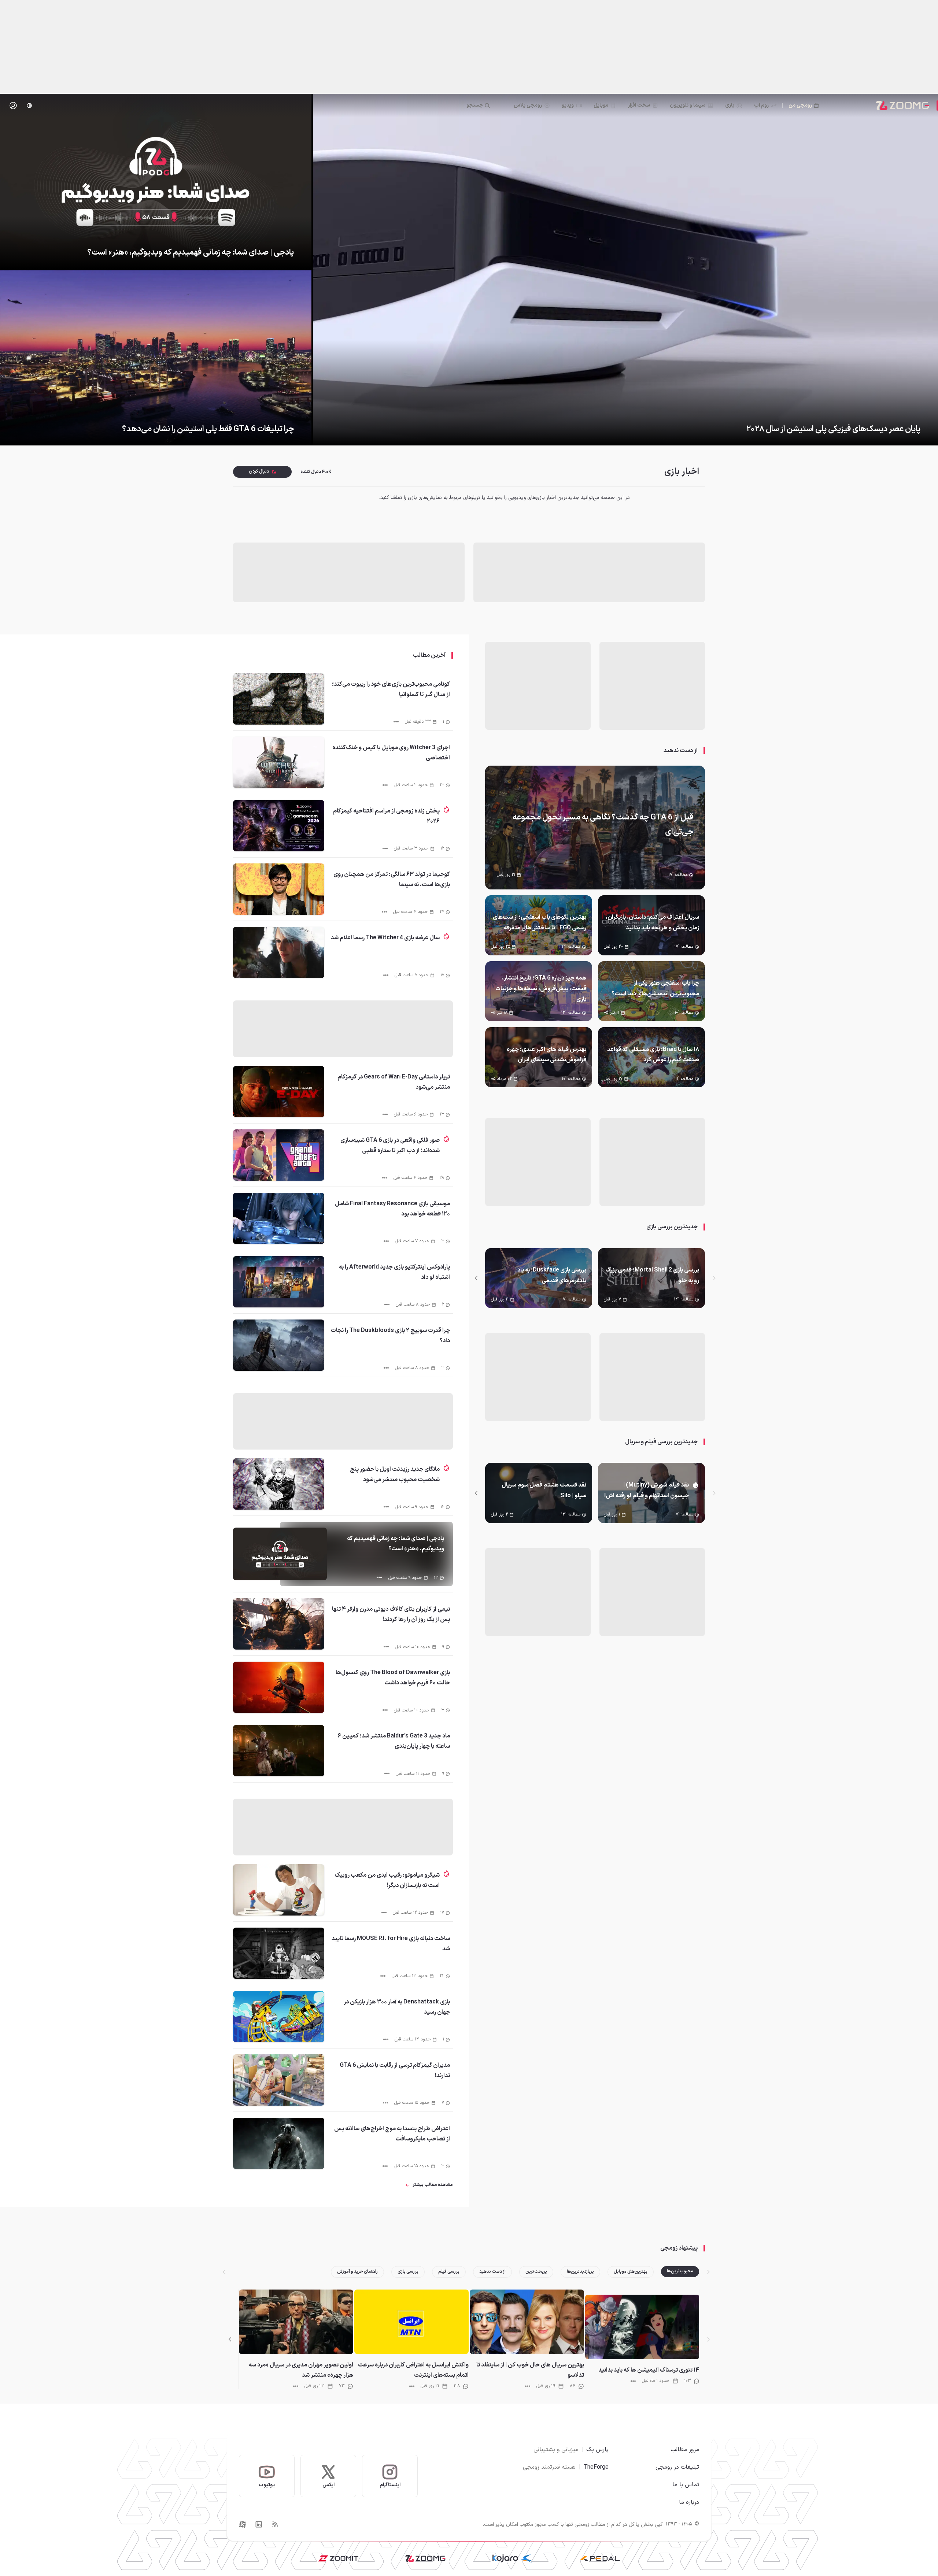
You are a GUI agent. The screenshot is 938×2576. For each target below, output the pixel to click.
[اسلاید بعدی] (476, 1278)
